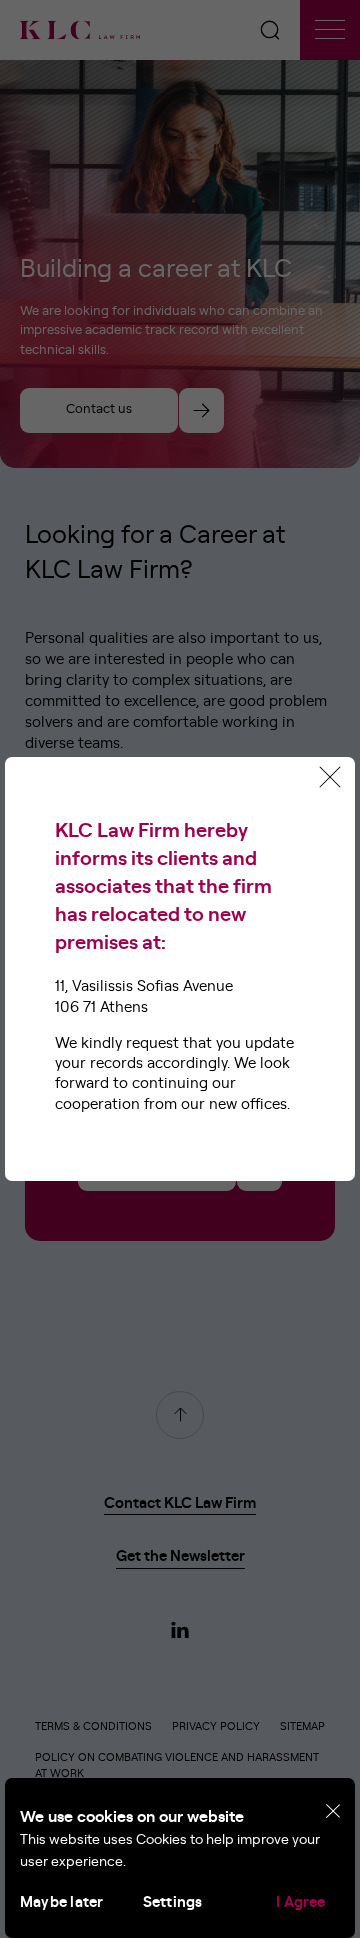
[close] (333, 1812)
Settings (173, 1902)
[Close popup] (330, 777)
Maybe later (61, 1902)
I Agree (301, 1902)
